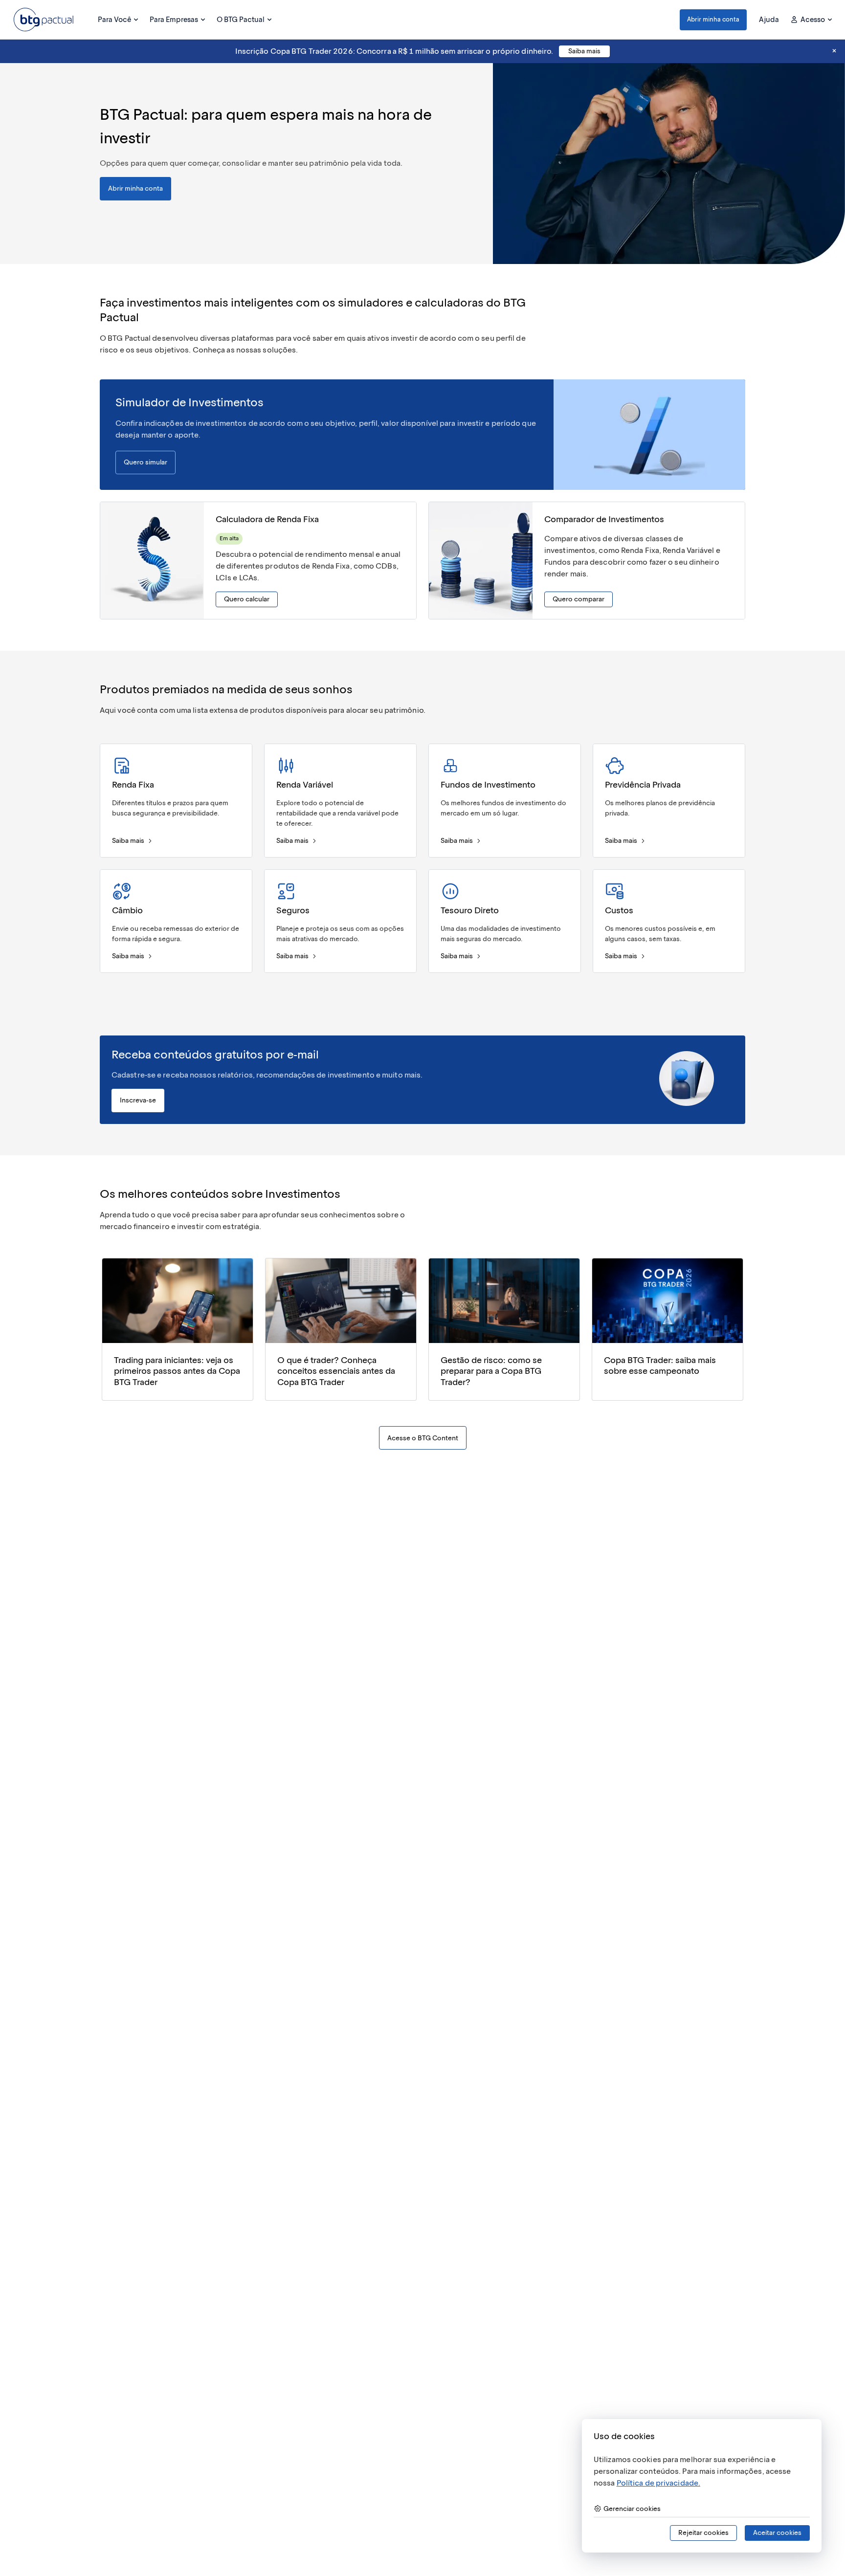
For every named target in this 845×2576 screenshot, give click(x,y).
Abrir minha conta (713, 19)
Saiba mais (584, 51)
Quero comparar (578, 599)
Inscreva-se (138, 1100)
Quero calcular (247, 599)
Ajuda (769, 20)
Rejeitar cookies (703, 2533)
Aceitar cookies (777, 2533)
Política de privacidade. (658, 2483)
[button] (713, 20)
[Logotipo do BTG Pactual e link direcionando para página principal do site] (44, 20)
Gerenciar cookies (632, 2509)
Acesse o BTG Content (423, 1438)
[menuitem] (118, 20)
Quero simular (145, 462)
